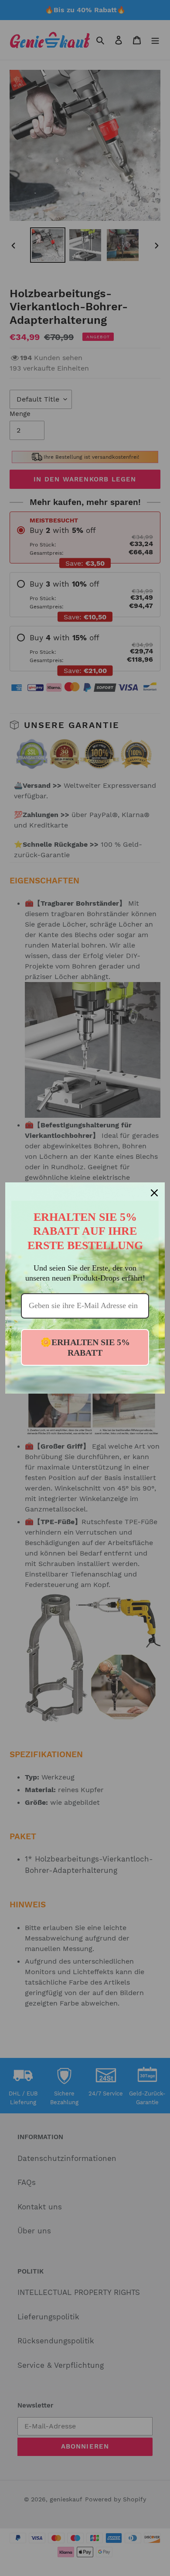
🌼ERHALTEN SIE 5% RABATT (85, 1347)
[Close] (154, 1193)
